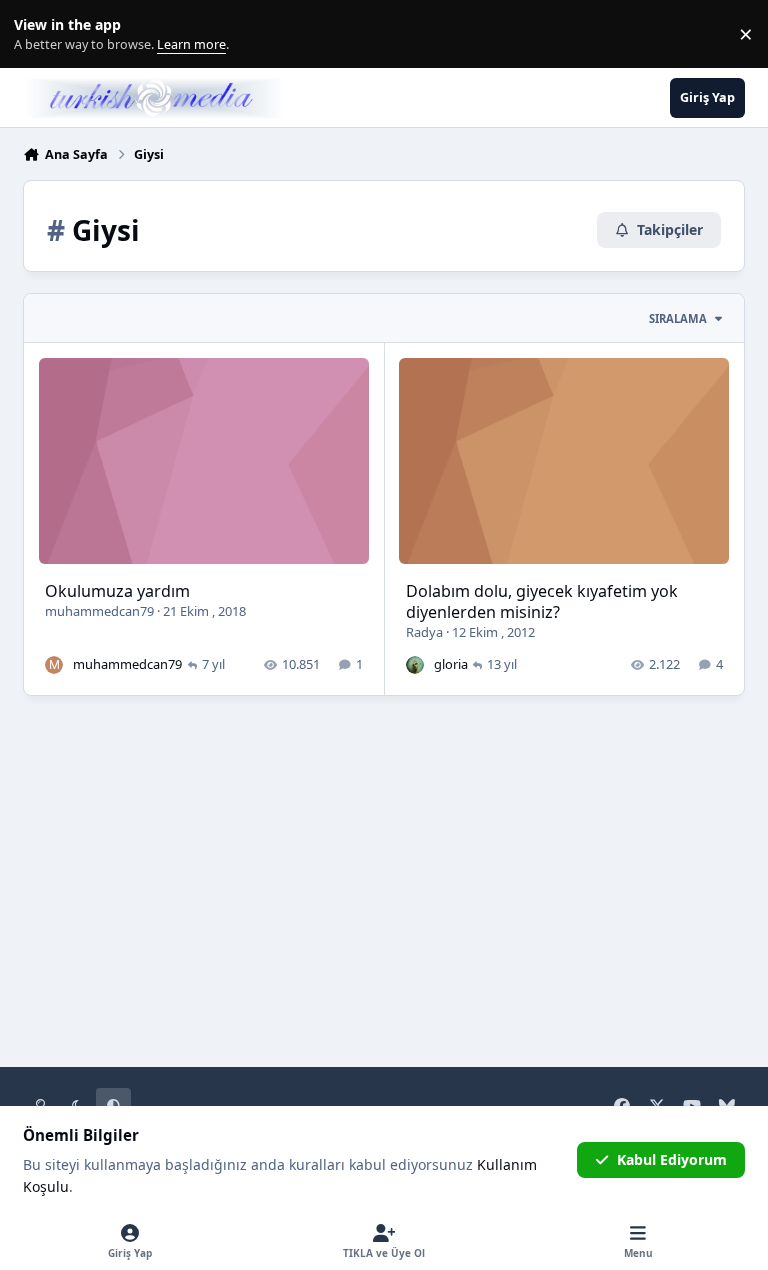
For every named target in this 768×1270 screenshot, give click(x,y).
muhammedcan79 (99, 611)
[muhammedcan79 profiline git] (54, 665)
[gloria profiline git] (415, 665)
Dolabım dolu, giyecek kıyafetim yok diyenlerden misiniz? (542, 601)
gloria (451, 664)
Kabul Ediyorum (672, 1159)
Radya (424, 632)
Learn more (38, 34)
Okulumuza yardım (117, 591)
